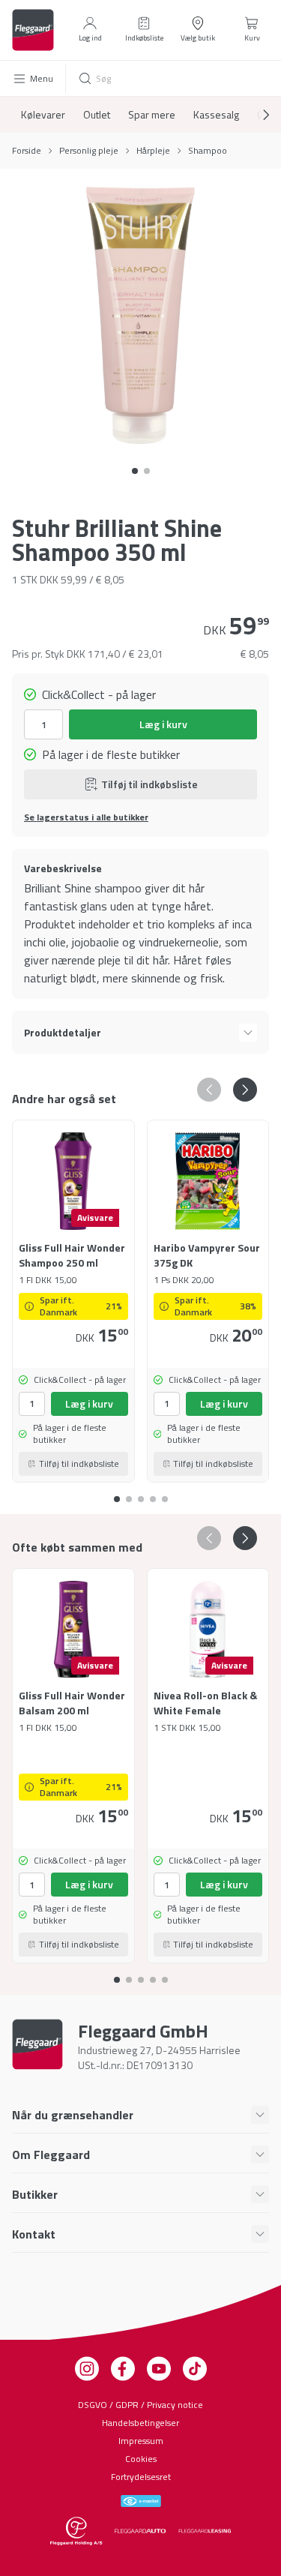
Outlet (97, 115)
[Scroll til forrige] (209, 1090)
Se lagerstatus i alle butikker (86, 817)
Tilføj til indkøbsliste (149, 784)
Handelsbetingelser (140, 2423)
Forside (27, 151)
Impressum (141, 2441)
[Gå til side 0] (135, 471)
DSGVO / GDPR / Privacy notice (140, 2405)
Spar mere (152, 115)
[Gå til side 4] (165, 1493)
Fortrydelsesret (141, 2477)
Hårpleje (153, 151)
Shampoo (208, 151)
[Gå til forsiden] (33, 30)
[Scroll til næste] (254, 115)
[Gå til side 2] (141, 1493)
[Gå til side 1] (147, 471)
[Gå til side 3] (153, 1493)
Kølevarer (43, 115)
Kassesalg (216, 115)
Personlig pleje (89, 151)
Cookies (141, 2459)
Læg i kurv (163, 724)
